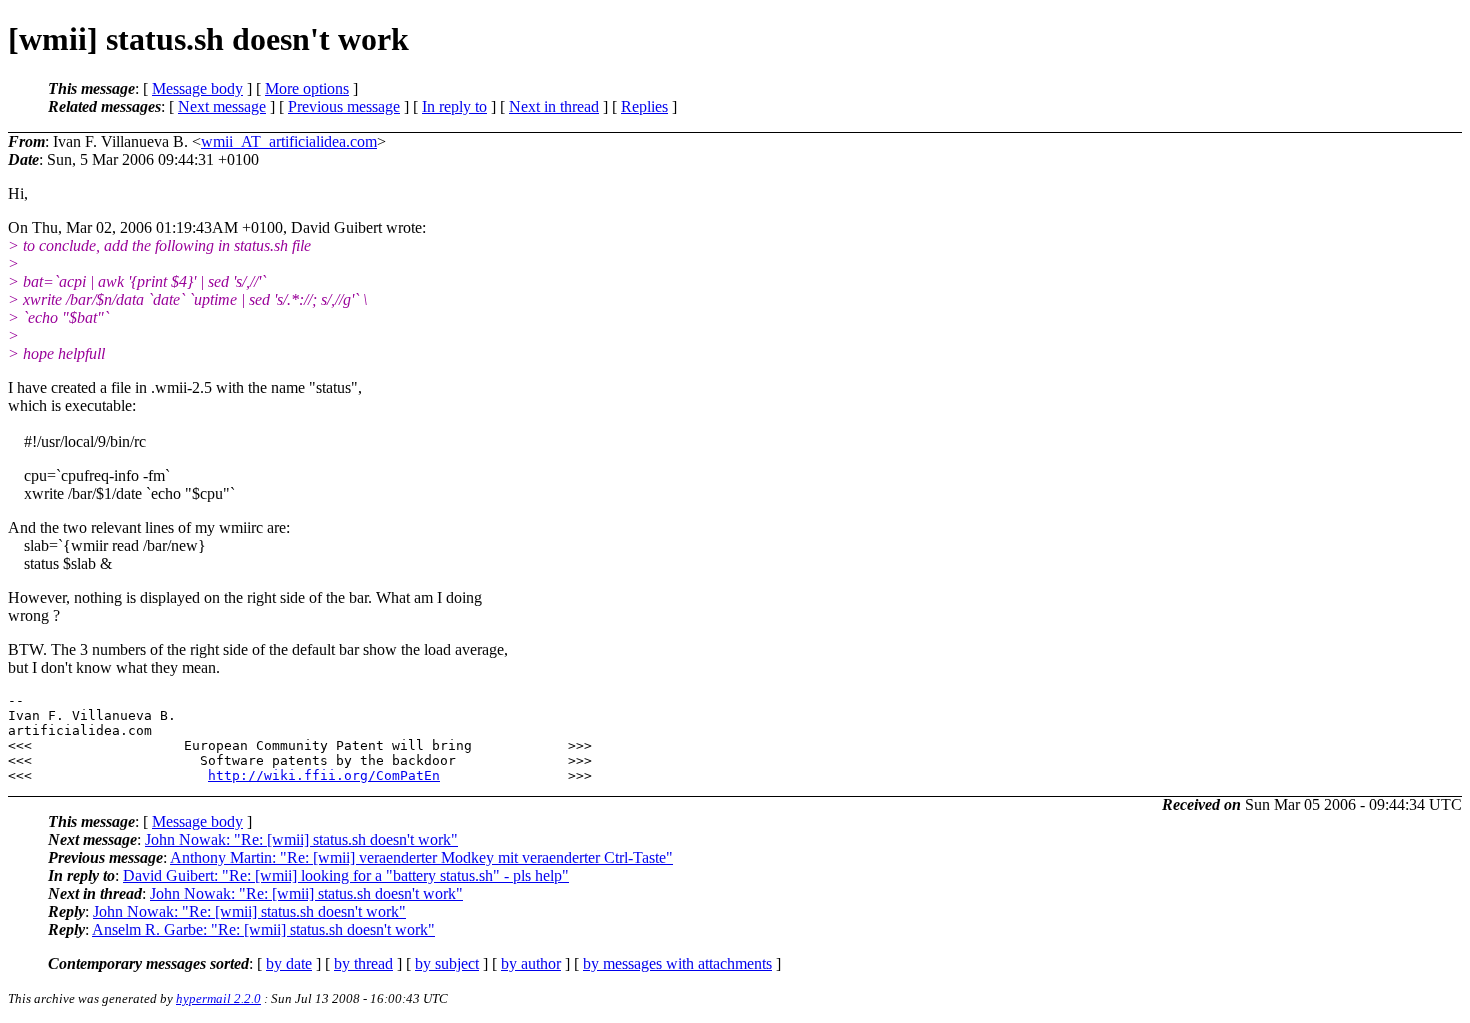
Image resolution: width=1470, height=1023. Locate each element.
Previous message (344, 106)
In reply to (454, 106)
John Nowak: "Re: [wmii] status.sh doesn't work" (301, 839)
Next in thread (554, 106)
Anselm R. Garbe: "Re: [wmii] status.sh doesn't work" (263, 929)
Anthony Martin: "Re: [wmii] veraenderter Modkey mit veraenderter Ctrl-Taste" (421, 857)
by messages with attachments (677, 963)
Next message (222, 106)
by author (531, 963)
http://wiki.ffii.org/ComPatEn (324, 775)
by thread (363, 963)
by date (289, 963)
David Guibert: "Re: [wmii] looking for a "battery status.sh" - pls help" (346, 875)
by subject (447, 963)
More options (307, 88)
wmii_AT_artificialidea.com (289, 141)
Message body (197, 88)
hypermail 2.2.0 (218, 998)
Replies (644, 106)
